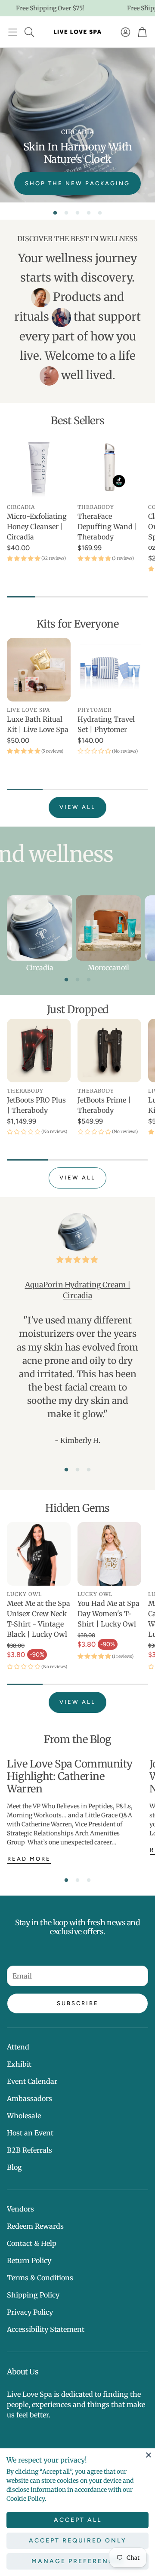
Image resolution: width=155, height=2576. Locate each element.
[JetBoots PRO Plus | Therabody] (39, 1051)
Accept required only (78, 2541)
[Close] (149, 2455)
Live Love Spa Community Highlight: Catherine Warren (70, 1776)
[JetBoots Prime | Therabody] (109, 1051)
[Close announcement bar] (146, 6)
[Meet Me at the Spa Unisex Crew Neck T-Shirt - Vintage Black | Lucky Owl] (39, 1554)
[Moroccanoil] (108, 928)
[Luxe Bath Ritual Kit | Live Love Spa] (39, 670)
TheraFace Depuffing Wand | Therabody (107, 527)
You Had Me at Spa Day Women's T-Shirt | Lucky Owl (108, 1614)
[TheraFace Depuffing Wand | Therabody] (109, 467)
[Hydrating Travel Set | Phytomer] (109, 670)
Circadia (40, 968)
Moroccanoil (108, 968)
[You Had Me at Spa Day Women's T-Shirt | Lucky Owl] (109, 1554)
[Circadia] (40, 928)
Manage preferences (78, 2561)
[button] (13, 32)
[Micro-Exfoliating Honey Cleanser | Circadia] (39, 467)
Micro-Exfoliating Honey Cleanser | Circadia (37, 527)
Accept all (78, 2520)
